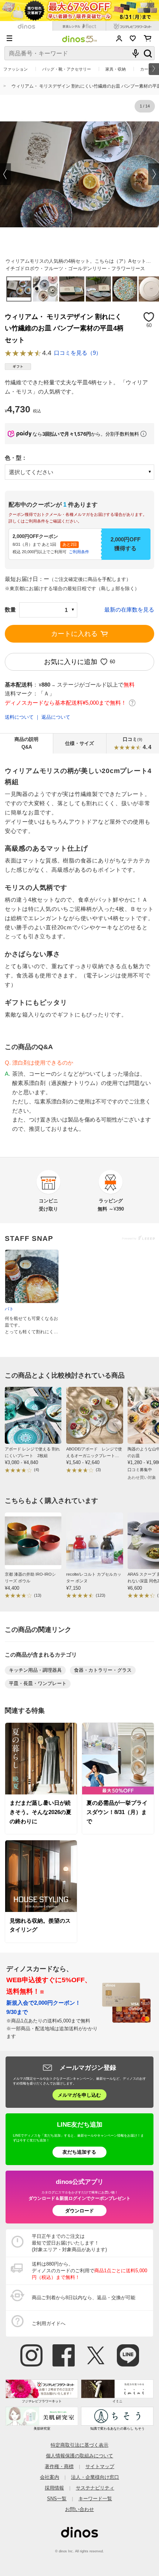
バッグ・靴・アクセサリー (67, 69)
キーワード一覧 (95, 2499)
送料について (19, 717)
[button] (6, 174)
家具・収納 (116, 69)
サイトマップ (100, 2466)
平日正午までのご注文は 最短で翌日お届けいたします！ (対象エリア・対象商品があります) (69, 2243)
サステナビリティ (95, 2488)
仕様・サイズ (79, 743)
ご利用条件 (79, 552)
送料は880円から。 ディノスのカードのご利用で (89, 2271)
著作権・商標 (59, 2466)
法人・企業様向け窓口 (95, 2477)
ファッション (16, 69)
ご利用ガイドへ (49, 2323)
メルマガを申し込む (79, 2095)
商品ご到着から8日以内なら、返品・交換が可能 (84, 2298)
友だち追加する (79, 2152)
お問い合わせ (79, 2509)
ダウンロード (79, 2211)
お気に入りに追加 (71, 662)
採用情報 (54, 2488)
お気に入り (133, 38)
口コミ (137, 743)
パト (9, 1309)
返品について (56, 717)
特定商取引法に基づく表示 (79, 2445)
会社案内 (50, 2477)
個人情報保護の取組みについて (79, 2456)
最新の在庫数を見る (129, 610)
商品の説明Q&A (26, 743)
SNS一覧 (57, 2499)
